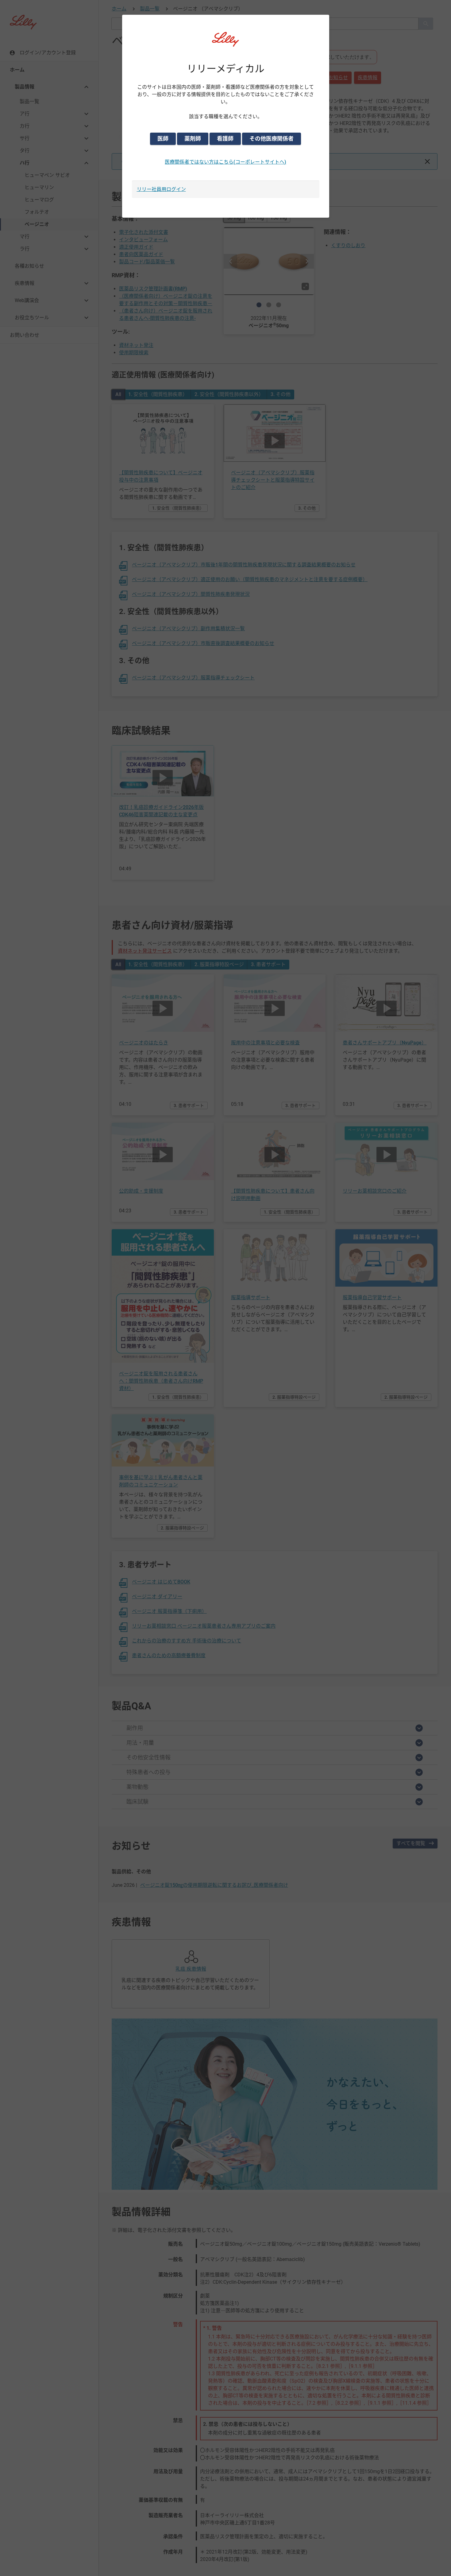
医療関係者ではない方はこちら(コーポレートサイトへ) (225, 162)
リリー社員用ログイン (161, 189)
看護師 (225, 139)
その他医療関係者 (272, 139)
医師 (163, 139)
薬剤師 (193, 139)
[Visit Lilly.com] (225, 43)
